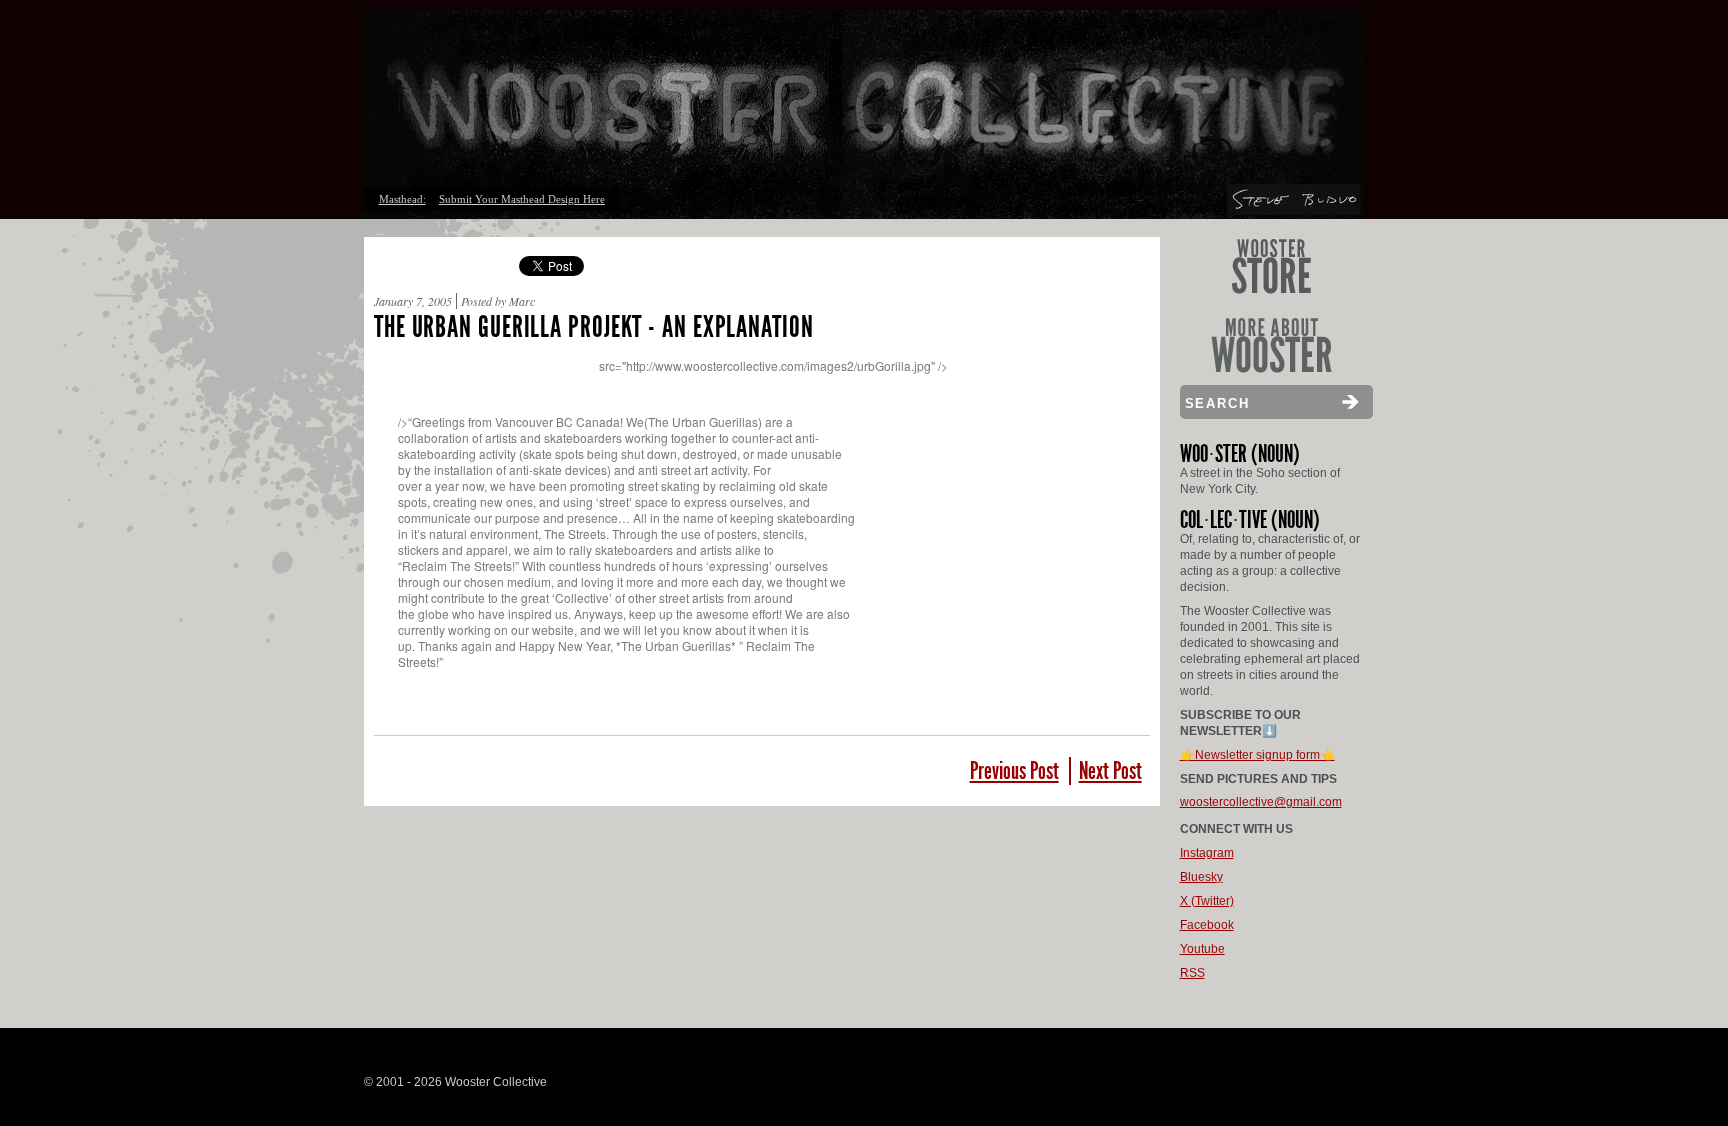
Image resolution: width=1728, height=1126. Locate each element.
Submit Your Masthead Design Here (522, 199)
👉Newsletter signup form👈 (1257, 755)
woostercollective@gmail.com (1261, 802)
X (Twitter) (1207, 901)
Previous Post (1014, 771)
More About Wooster (1271, 345)
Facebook (1207, 925)
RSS (1192, 973)
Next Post (1110, 771)
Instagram (1207, 853)
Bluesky (1201, 877)
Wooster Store (1271, 266)
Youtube (1202, 949)
